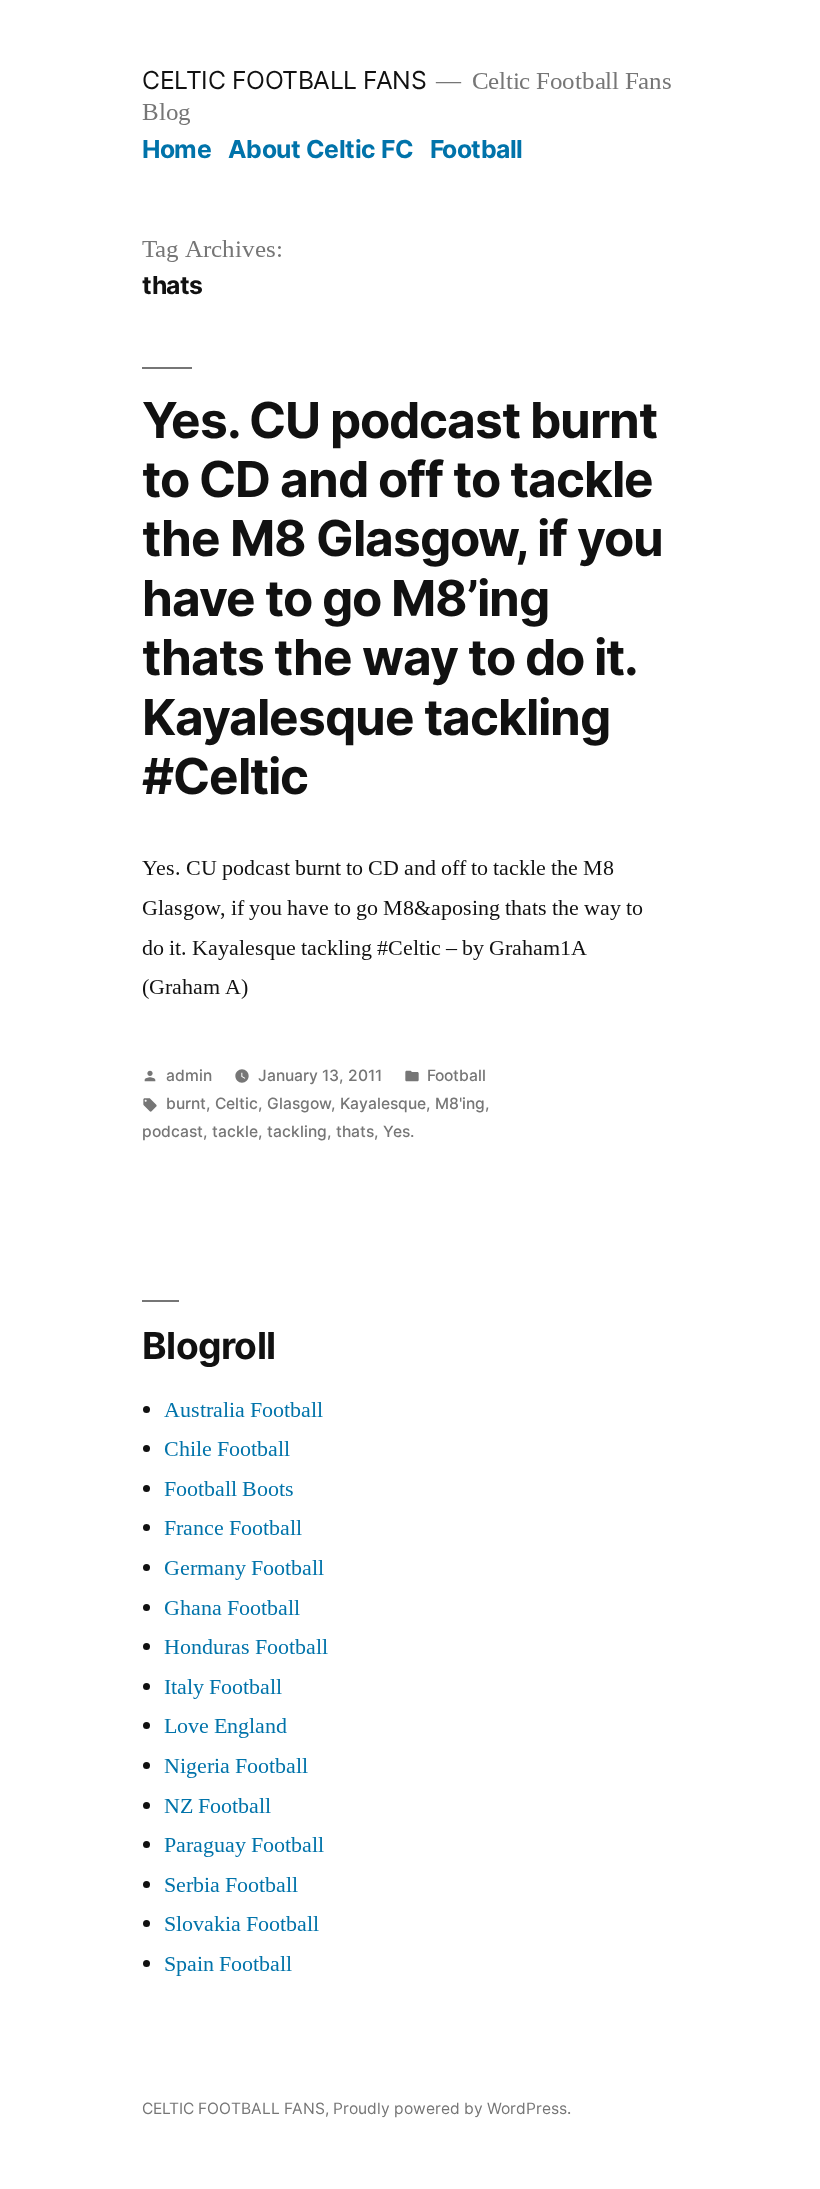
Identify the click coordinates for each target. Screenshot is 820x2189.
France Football (233, 1528)
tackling (297, 1131)
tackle (235, 1131)
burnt (186, 1103)
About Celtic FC (321, 149)
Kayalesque (383, 1103)
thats (355, 1131)
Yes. (398, 1131)
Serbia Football (231, 1885)
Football (476, 149)
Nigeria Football (236, 1766)
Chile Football (227, 1449)
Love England (225, 1726)
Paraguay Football (244, 1845)
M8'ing (460, 1103)
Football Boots (229, 1489)
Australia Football (243, 1410)
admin (189, 1075)
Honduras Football (246, 1647)
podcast (172, 1131)
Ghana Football (232, 1608)
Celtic (236, 1103)
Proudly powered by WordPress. (452, 2108)
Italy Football (223, 1687)
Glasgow (299, 1103)
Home (176, 149)
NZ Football (217, 1806)
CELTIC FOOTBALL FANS (284, 80)
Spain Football (228, 1964)
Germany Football (244, 1568)
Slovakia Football (241, 1924)
